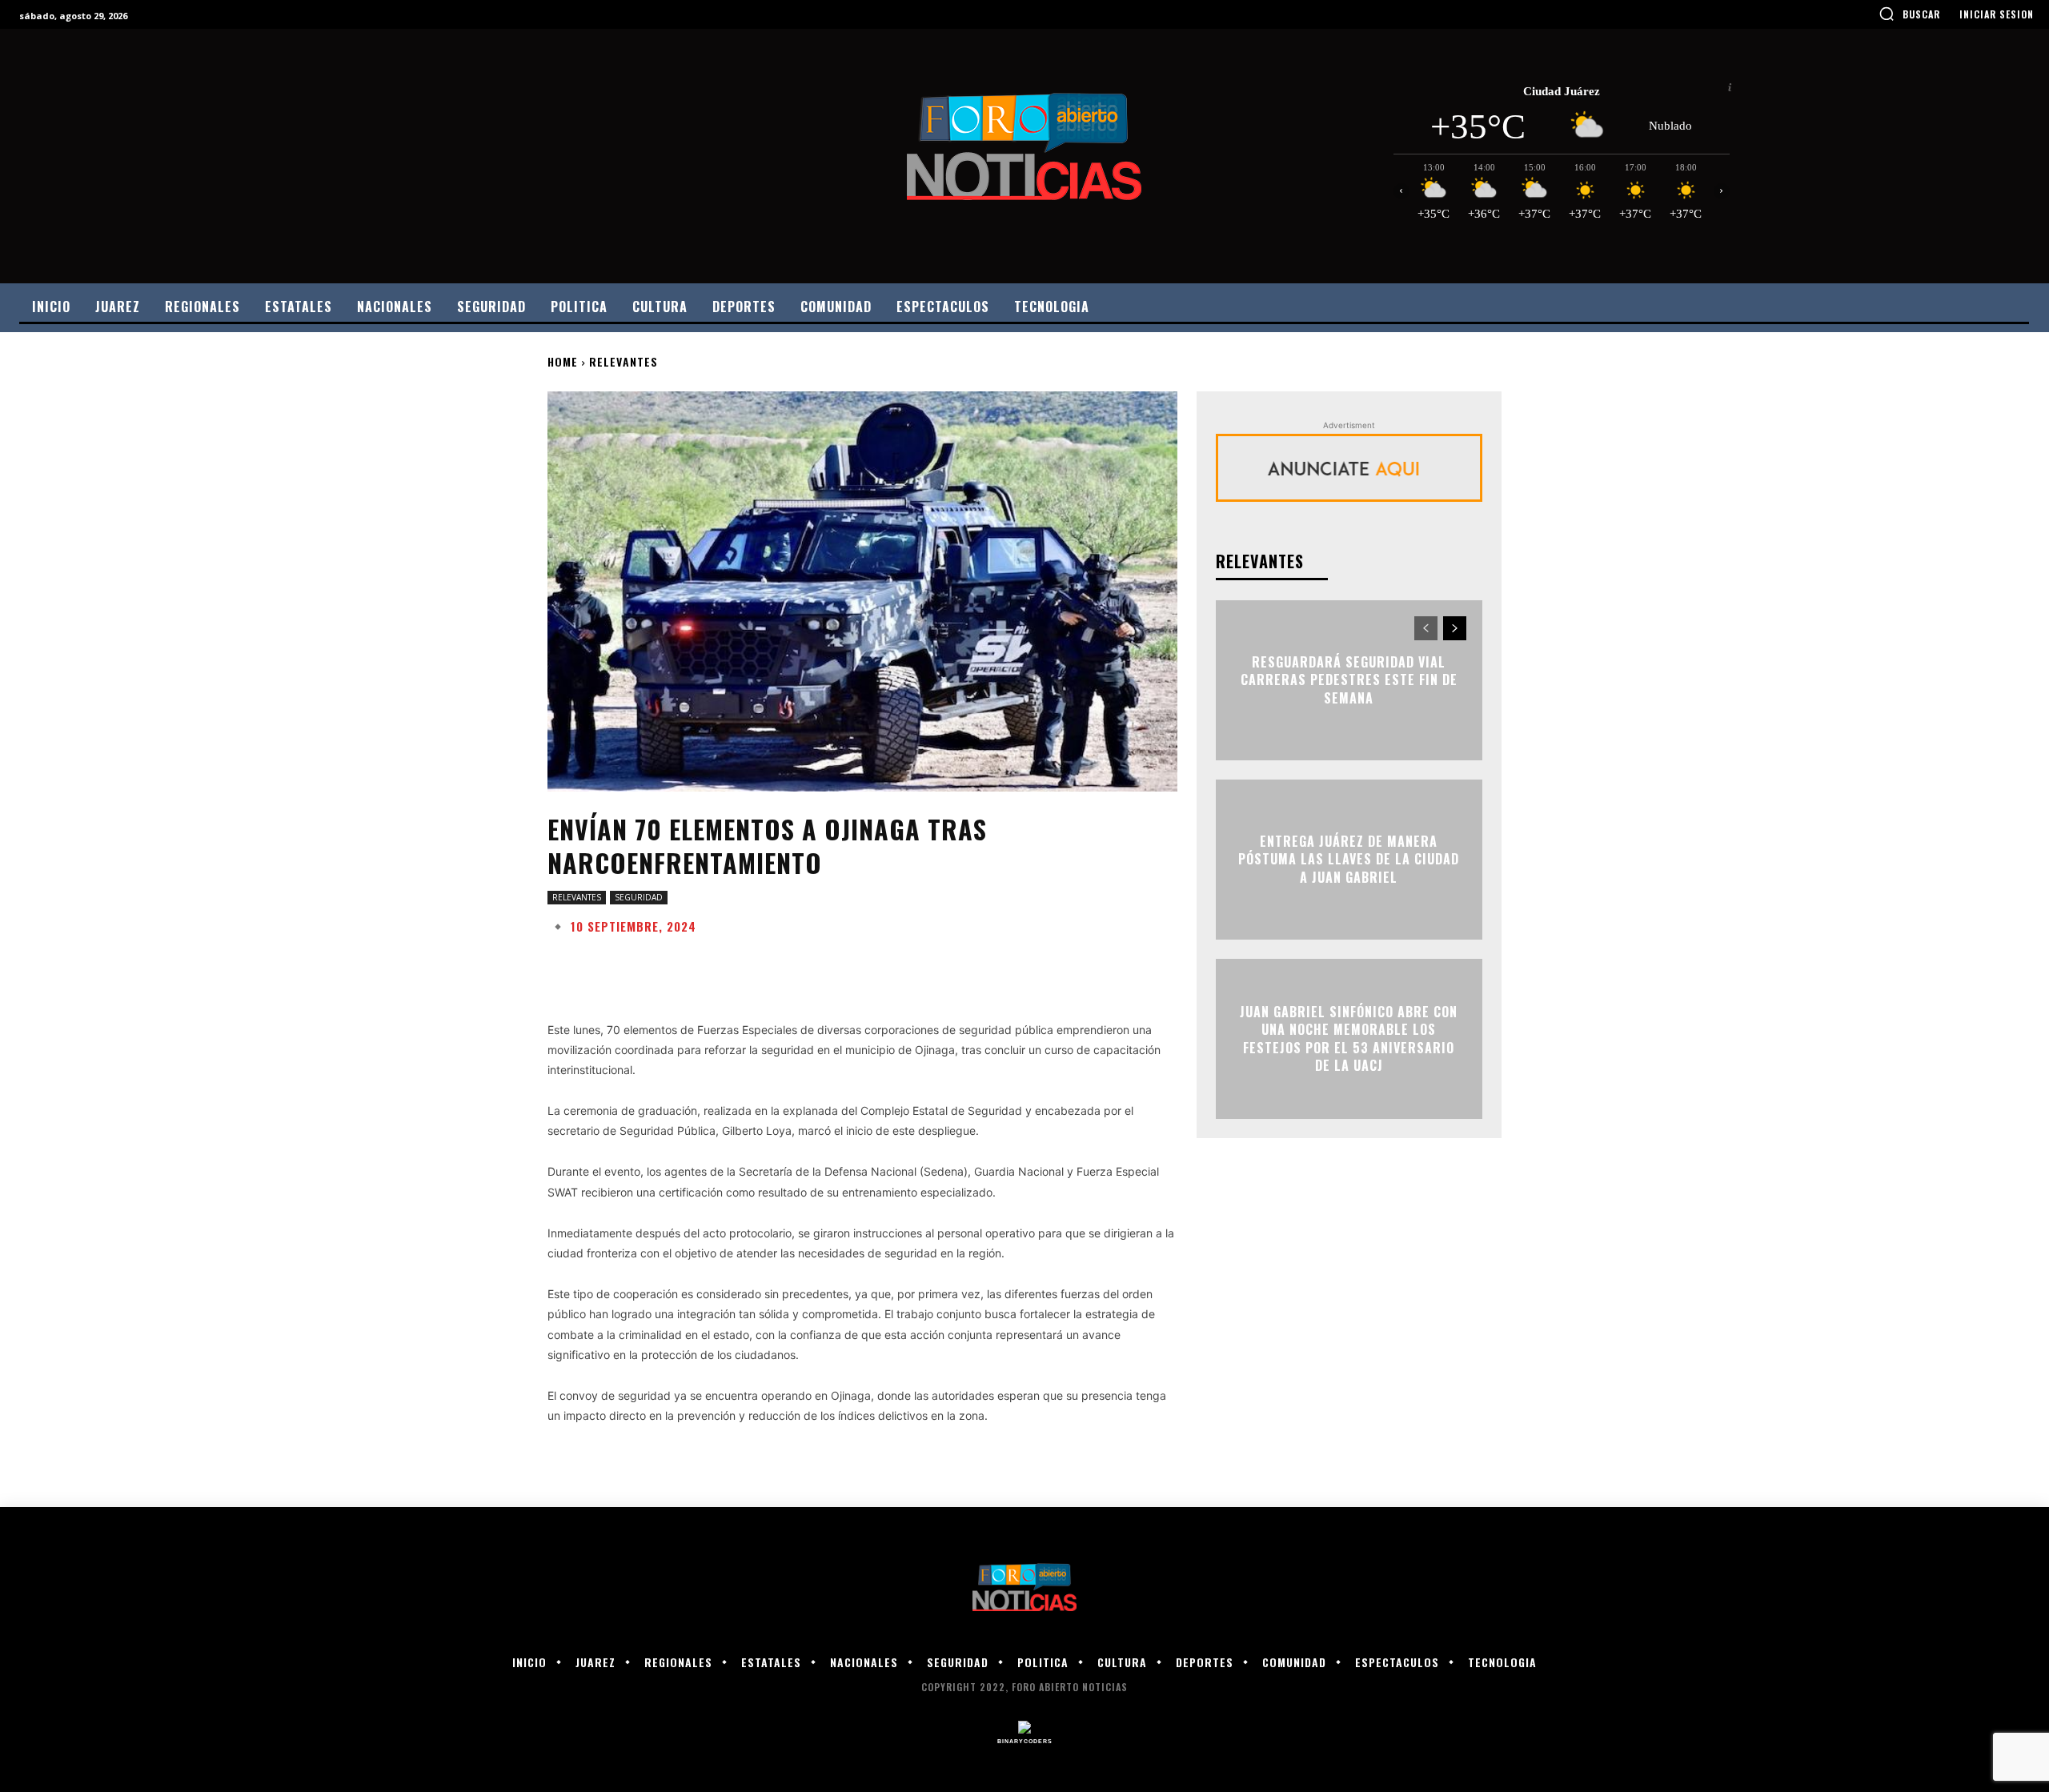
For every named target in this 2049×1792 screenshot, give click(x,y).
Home (563, 361)
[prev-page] (1426, 628)
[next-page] (1455, 628)
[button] (1909, 14)
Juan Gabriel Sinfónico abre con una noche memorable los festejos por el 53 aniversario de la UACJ (1349, 1038)
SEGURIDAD (639, 897)
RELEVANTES (624, 361)
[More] (1059, 966)
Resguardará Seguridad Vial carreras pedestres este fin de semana (1349, 680)
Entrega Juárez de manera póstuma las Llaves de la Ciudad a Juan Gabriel (1349, 859)
